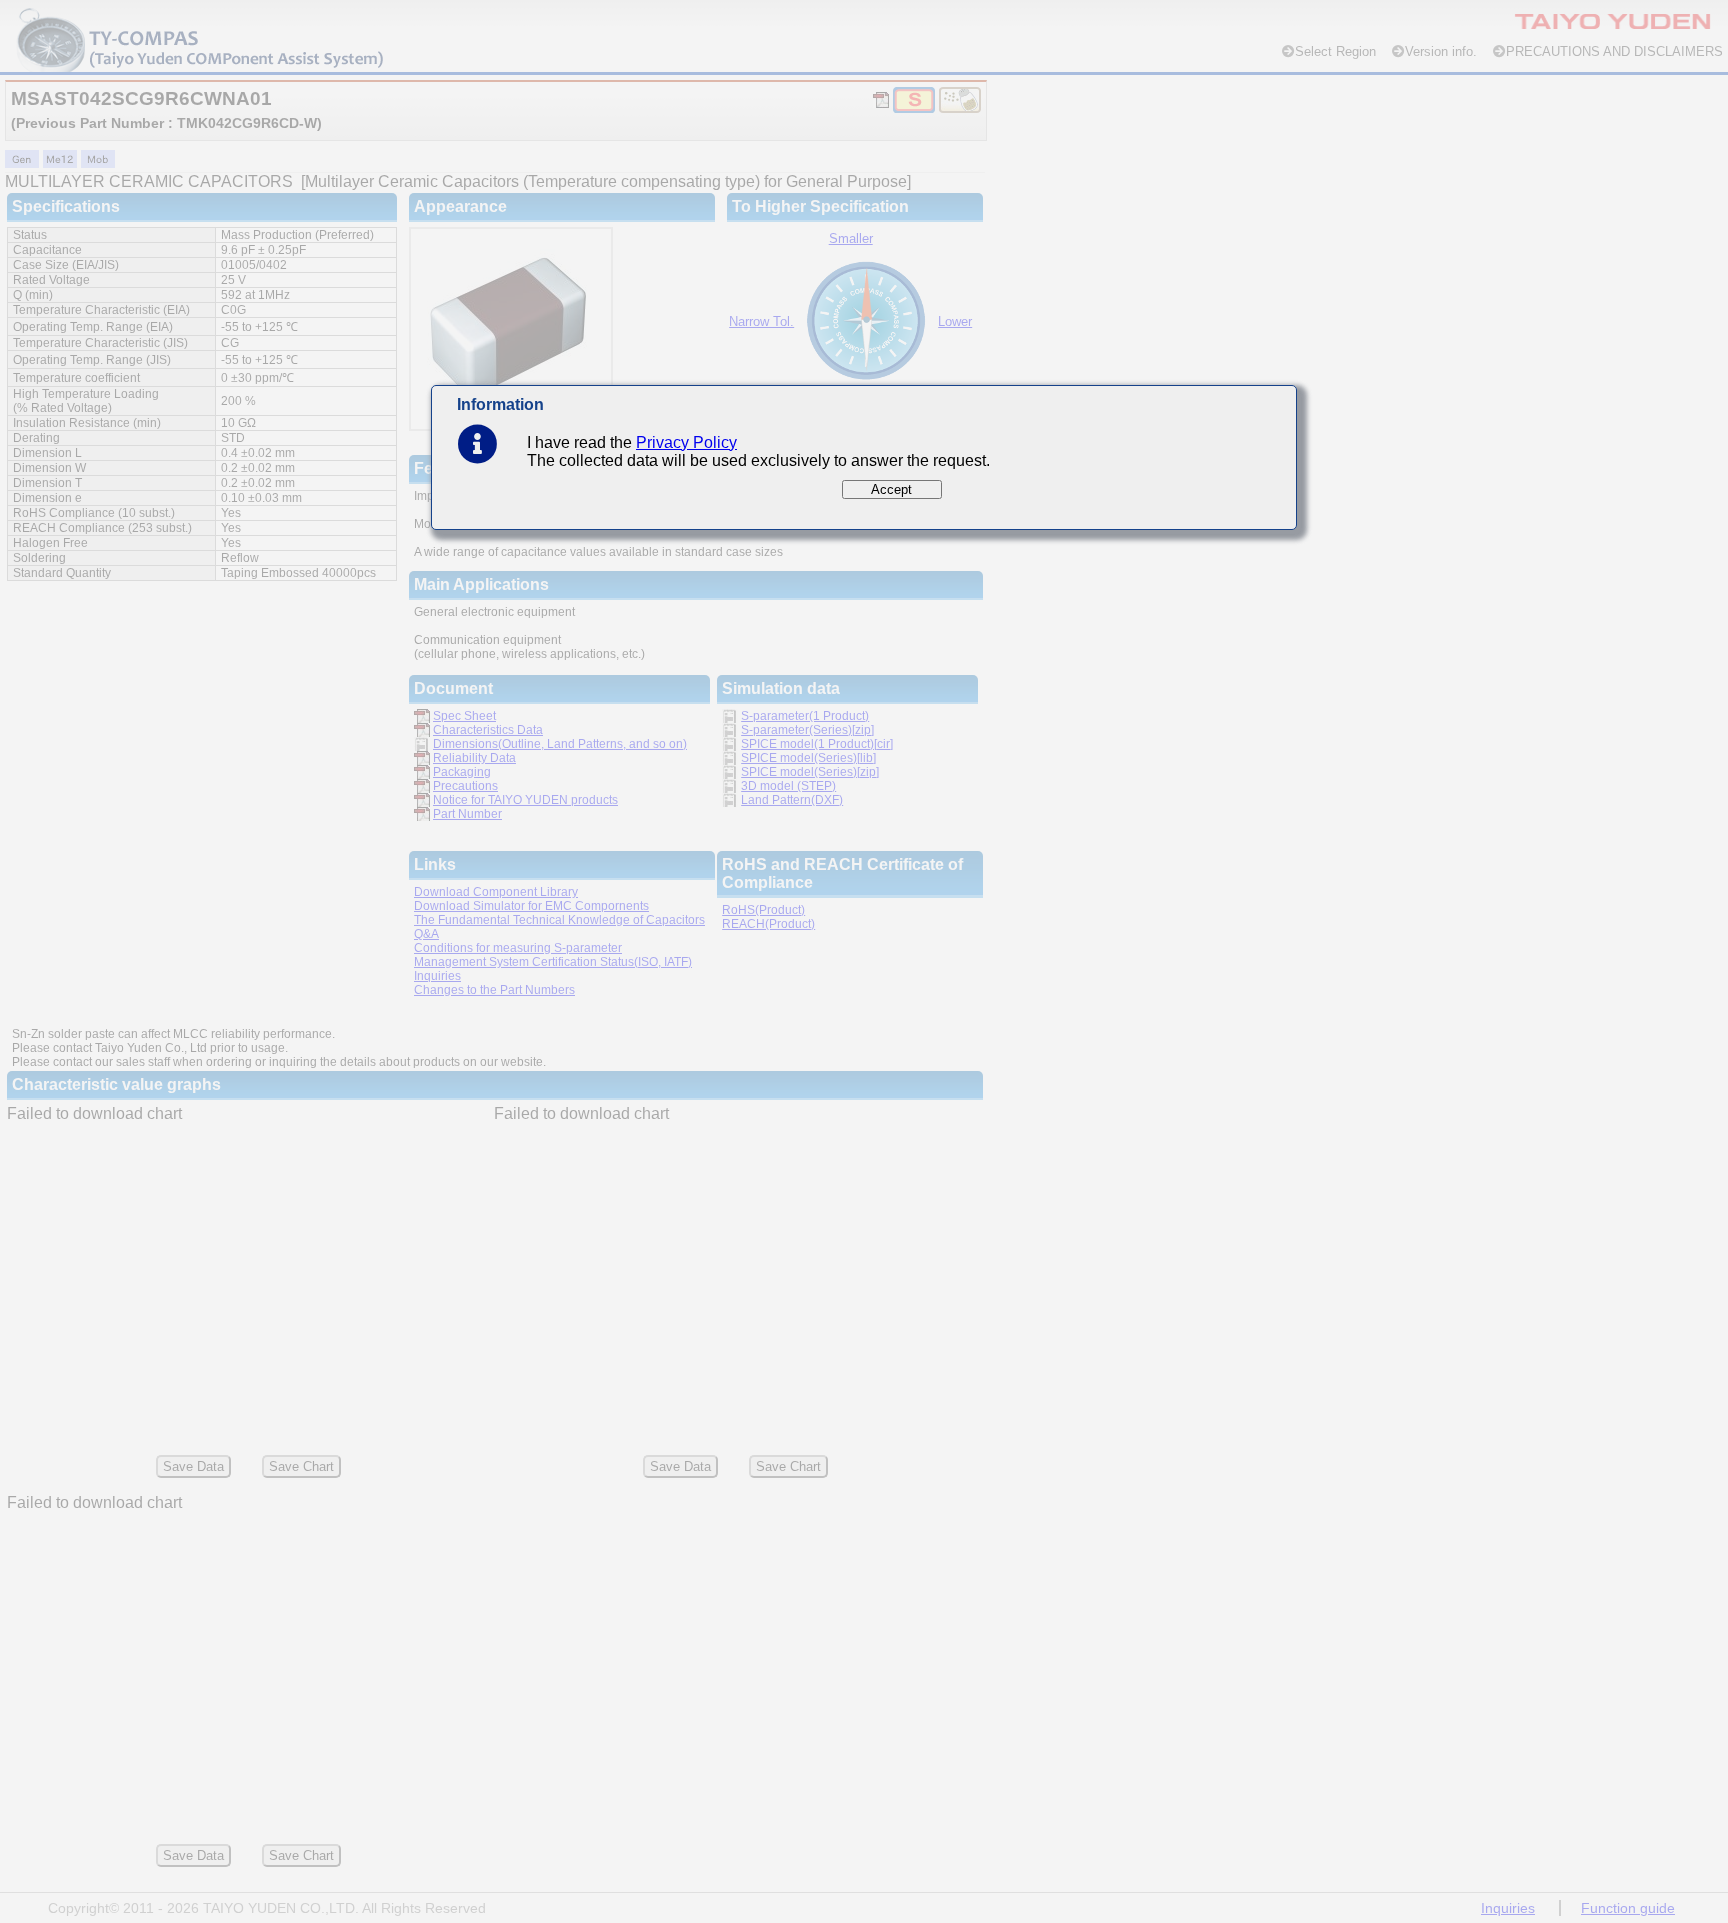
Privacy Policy (686, 442)
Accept (891, 489)
